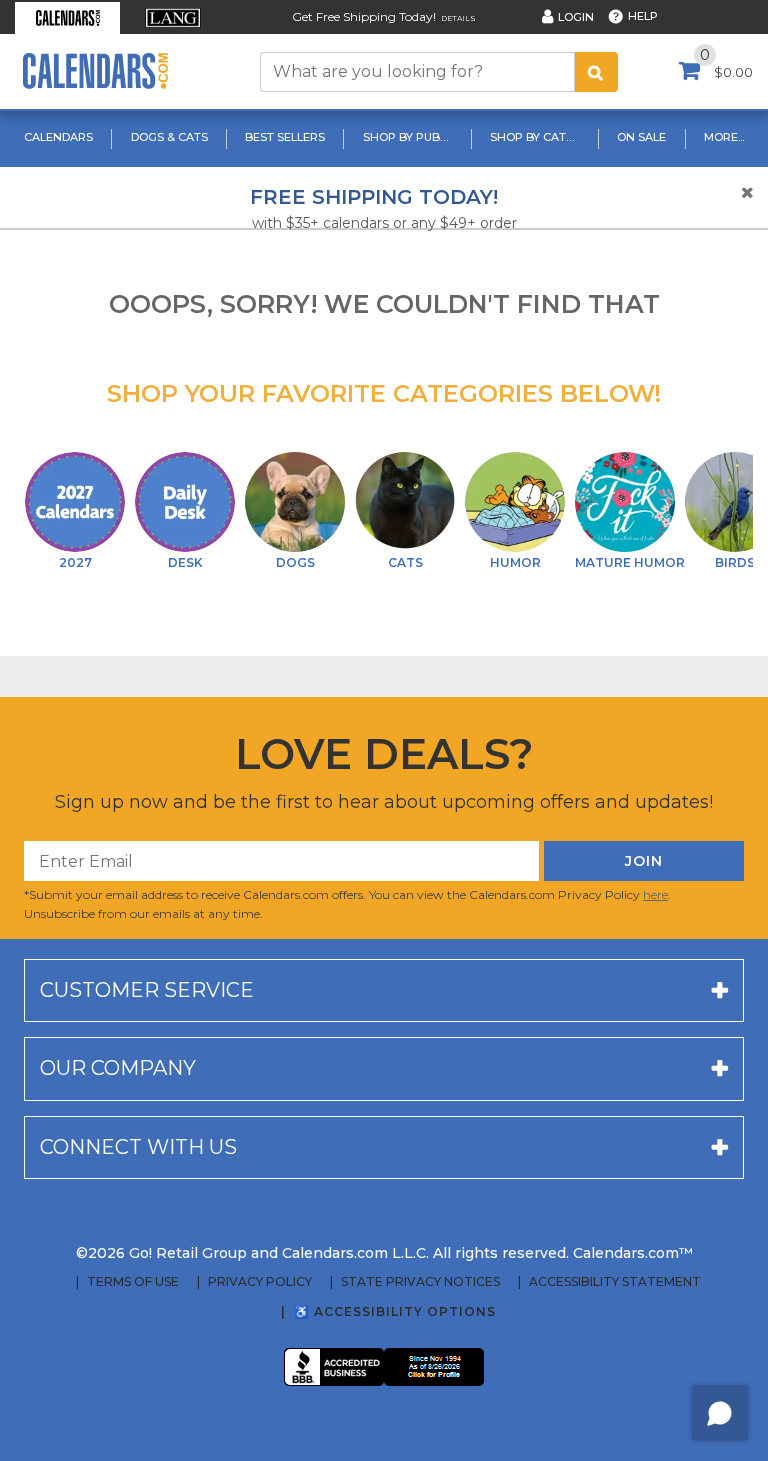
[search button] (596, 72)
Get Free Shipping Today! (364, 16)
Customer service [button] (147, 990)
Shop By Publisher (410, 137)
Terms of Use (133, 1282)
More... (724, 137)
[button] (67, 18)
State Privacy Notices (420, 1282)
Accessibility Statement (615, 1282)
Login (576, 17)
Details (458, 18)
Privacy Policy (260, 1282)
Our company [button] (118, 1068)
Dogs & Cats (169, 137)
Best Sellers (285, 137)
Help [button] (643, 16)
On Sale (641, 137)
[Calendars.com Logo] (95, 71)
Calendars (58, 137)
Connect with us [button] (138, 1147)
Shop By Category (537, 137)
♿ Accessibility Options (395, 1311)
